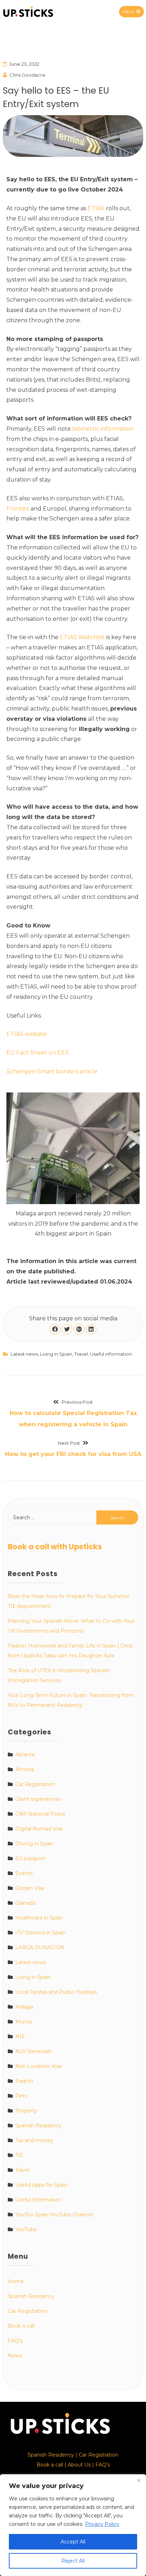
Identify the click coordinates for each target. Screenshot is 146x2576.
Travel (81, 1354)
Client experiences (38, 1799)
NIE (20, 2036)
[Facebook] (55, 1329)
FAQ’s (15, 2341)
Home (16, 2281)
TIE (19, 2155)
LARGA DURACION (40, 1947)
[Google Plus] (79, 1329)
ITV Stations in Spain (40, 1933)
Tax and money (34, 2140)
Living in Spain (56, 1354)
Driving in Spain (34, 1844)
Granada (25, 1903)
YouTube (26, 2229)
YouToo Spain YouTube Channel (54, 2215)
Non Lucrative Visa (38, 2066)
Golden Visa (30, 1888)
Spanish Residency (38, 2126)
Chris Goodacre (27, 75)
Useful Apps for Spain (41, 2185)
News (15, 2356)
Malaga (24, 2007)
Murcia (24, 2022)
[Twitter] (67, 1329)
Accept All (73, 2542)
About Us (79, 2465)
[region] (73, 2525)
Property (26, 2111)
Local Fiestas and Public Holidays (56, 1992)
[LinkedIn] (91, 1329)
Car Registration (35, 1784)
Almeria (25, 1769)
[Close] (139, 2480)
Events (24, 1873)
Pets (21, 2096)
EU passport (30, 1858)
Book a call (21, 2326)
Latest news (24, 1354)
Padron (24, 2081)
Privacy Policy (102, 2524)
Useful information (111, 1354)
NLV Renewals (33, 2051)
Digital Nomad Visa (39, 1829)
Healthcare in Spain (39, 1918)
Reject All (73, 2561)
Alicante (25, 1755)
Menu (128, 11)
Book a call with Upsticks (55, 1547)
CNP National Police (40, 1814)
